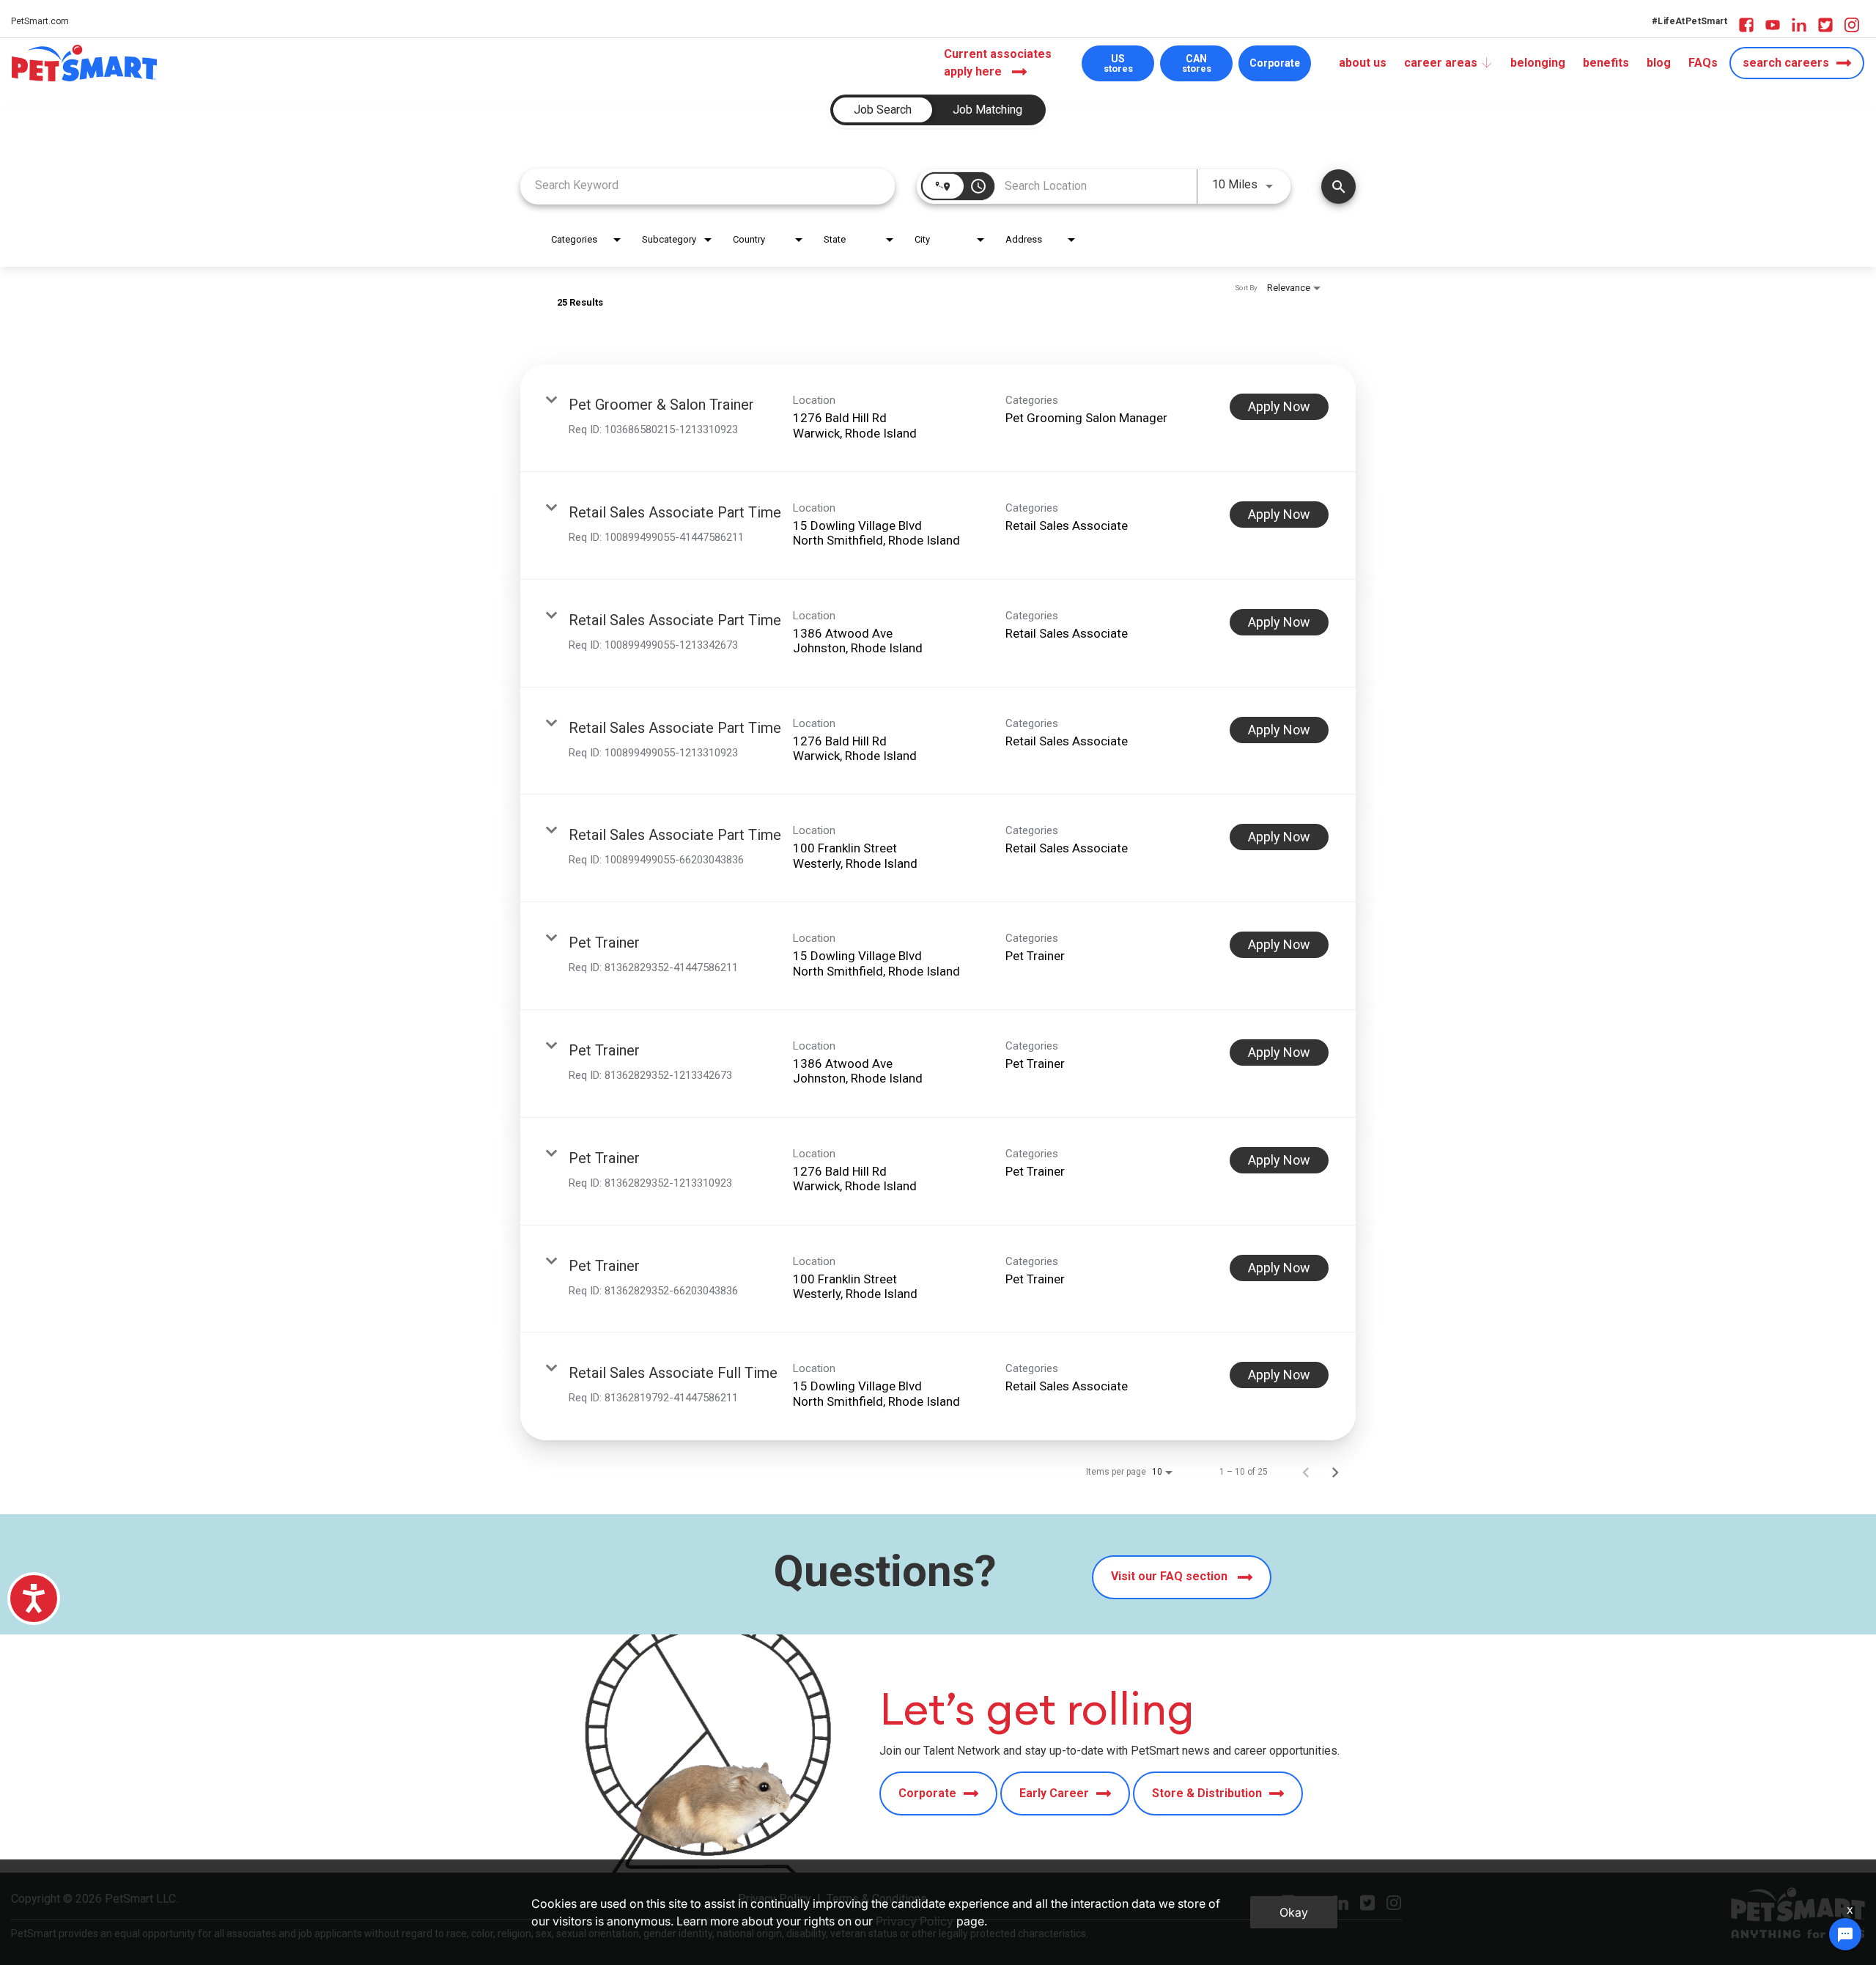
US (1118, 63)
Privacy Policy (915, 1921)
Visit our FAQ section (1171, 1576)
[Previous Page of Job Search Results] (1306, 1472)
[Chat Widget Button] (1845, 1934)
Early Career (1054, 1793)
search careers (1786, 63)
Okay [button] (1294, 1912)
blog (1659, 63)
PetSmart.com (40, 21)
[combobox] (708, 185)
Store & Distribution (1207, 1793)
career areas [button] (1441, 63)
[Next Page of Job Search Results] (1335, 1472)
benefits (1606, 63)
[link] (938, 418)
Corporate (1275, 63)
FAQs (1703, 63)
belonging (1538, 63)
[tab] (883, 110)
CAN (1197, 63)
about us (1363, 63)
